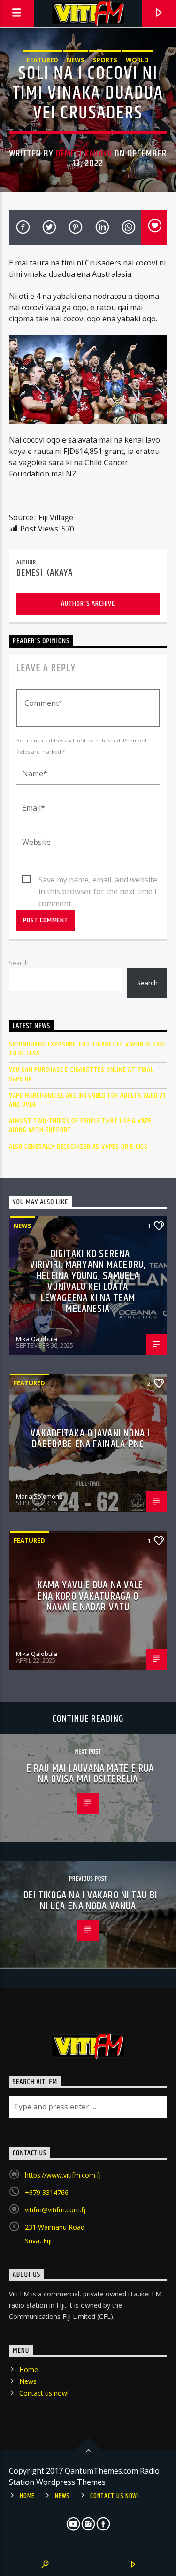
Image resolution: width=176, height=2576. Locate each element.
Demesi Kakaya (84, 154)
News (76, 60)
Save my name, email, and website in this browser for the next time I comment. (98, 880)
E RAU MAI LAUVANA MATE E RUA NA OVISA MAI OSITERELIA (90, 1774)
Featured (42, 60)
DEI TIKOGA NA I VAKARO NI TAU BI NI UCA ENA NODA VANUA (90, 1901)
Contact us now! (44, 2393)
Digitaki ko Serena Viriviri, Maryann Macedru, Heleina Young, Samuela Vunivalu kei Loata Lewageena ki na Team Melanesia (88, 1282)
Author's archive (88, 604)
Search (19, 963)
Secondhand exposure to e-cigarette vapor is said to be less (87, 1049)
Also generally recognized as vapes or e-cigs (78, 1147)
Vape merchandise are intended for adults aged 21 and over (87, 1100)
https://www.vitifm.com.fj (63, 2175)
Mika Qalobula (37, 1339)
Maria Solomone (39, 1496)
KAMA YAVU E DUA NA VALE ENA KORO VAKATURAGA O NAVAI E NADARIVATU (91, 1596)
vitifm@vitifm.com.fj (55, 2210)
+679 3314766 (47, 2192)
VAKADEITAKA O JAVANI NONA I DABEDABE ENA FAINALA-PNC (90, 1439)
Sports (105, 60)
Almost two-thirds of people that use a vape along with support (80, 1125)
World (137, 60)
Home (29, 2369)
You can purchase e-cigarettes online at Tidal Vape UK (81, 1074)
